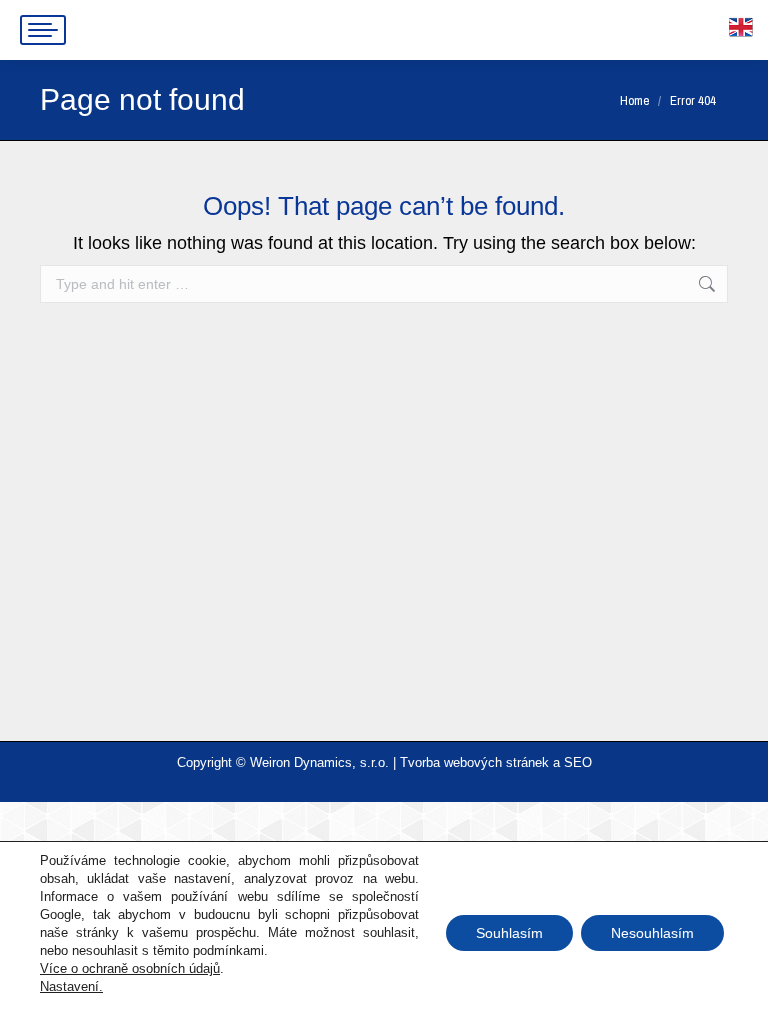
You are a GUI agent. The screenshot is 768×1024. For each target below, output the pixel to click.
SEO (578, 762)
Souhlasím (509, 933)
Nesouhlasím (652, 933)
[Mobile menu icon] (43, 30)
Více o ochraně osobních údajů (130, 968)
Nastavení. (71, 986)
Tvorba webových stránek (474, 762)
